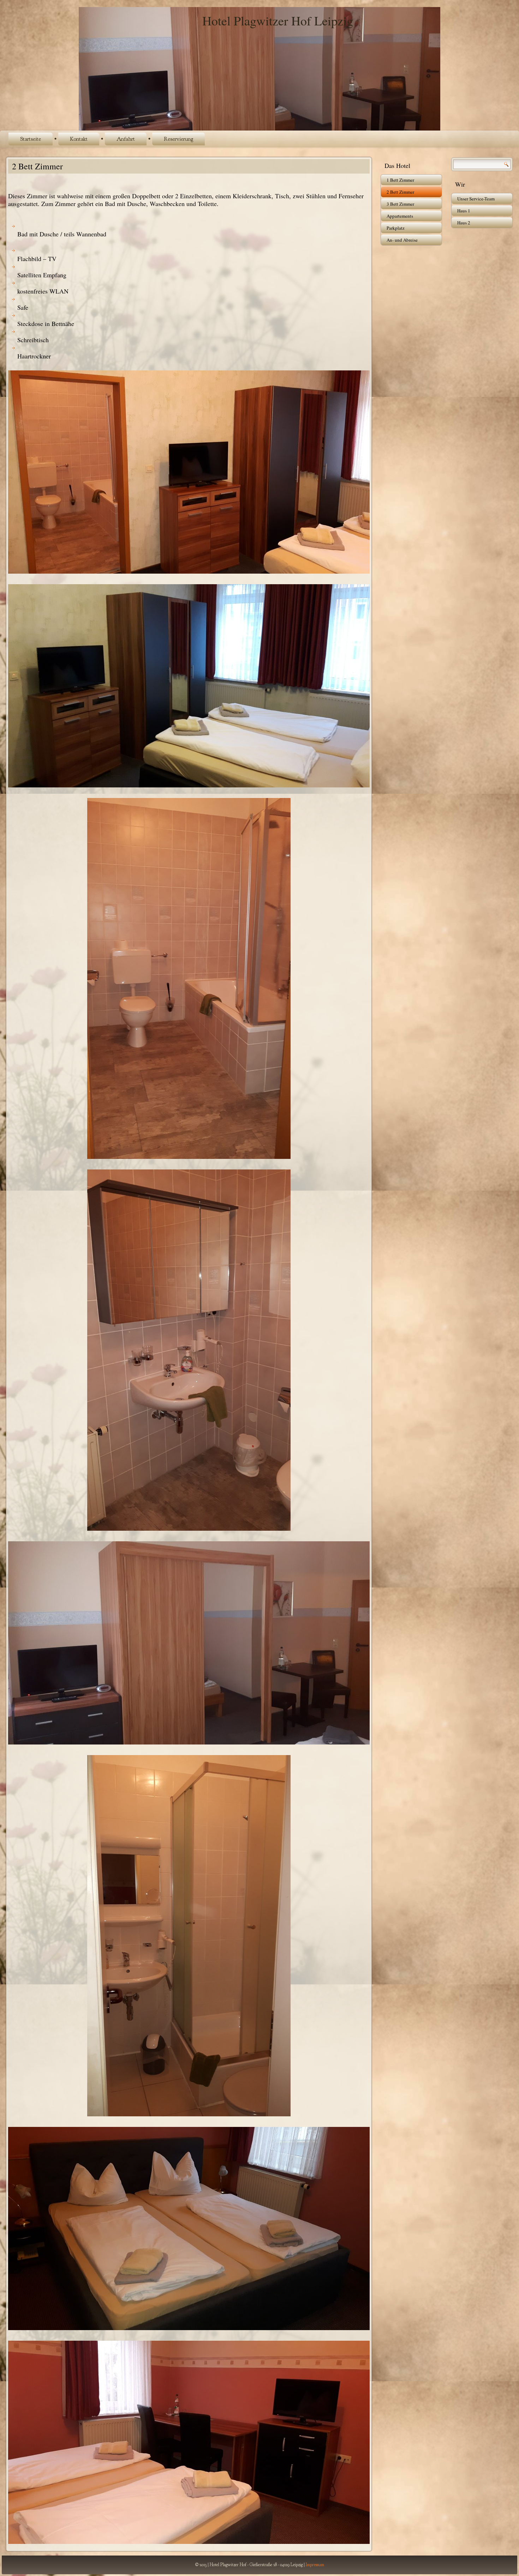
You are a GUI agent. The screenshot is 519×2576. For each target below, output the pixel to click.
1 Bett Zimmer (400, 180)
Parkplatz (396, 228)
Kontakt (79, 139)
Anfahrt (126, 139)
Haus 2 (464, 223)
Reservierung (178, 139)
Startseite (31, 139)
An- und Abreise (402, 240)
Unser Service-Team (476, 199)
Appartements (400, 216)
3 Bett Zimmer (400, 204)
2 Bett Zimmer (400, 192)
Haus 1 (464, 211)
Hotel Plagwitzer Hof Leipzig (278, 20)
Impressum (315, 2565)
